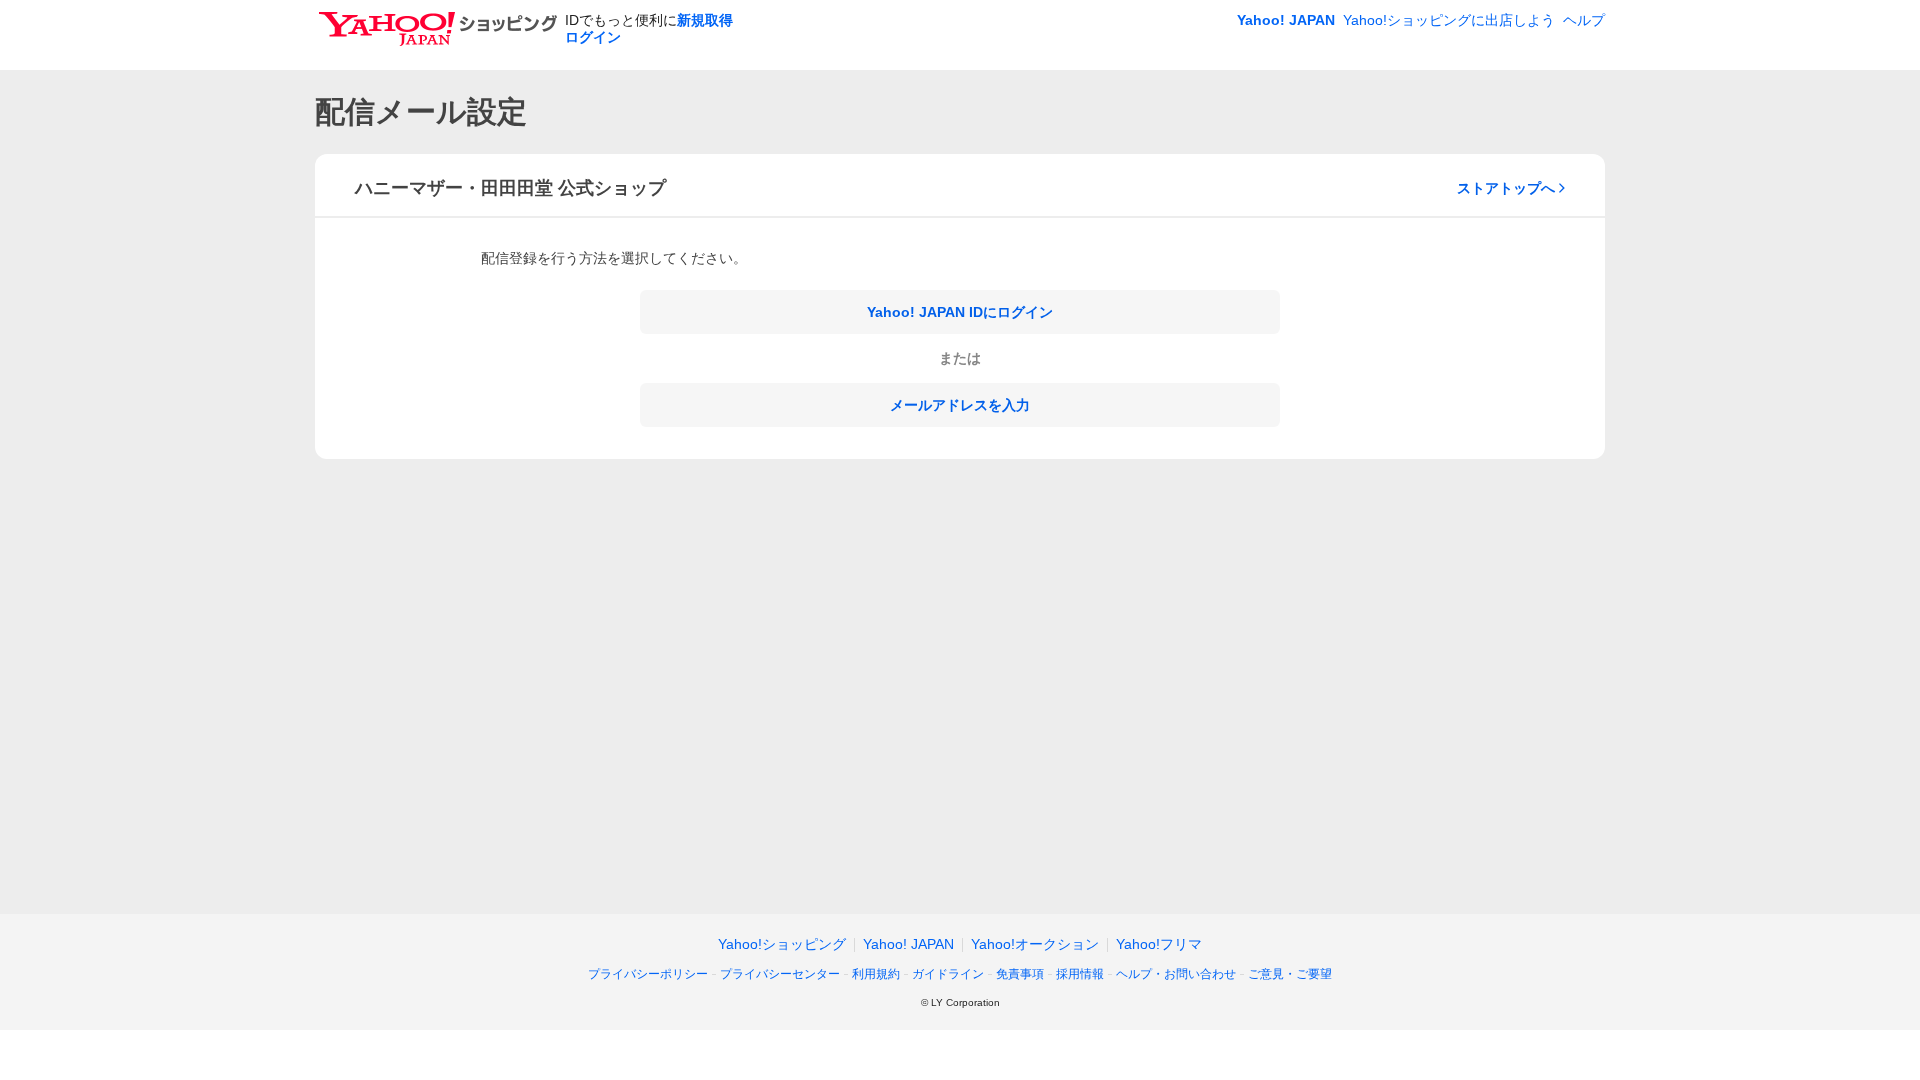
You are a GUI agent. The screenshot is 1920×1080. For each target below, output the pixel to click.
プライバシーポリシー (648, 974)
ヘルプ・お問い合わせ (1176, 974)
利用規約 (876, 974)
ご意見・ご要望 (1290, 974)
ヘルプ (1584, 20)
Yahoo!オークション (1035, 944)
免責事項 (1020, 974)
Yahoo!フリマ (1159, 944)
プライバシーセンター (780, 974)
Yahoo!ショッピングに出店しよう (1449, 20)
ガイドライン (948, 974)
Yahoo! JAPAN (1286, 20)
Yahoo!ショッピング (782, 944)
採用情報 (1080, 974)
